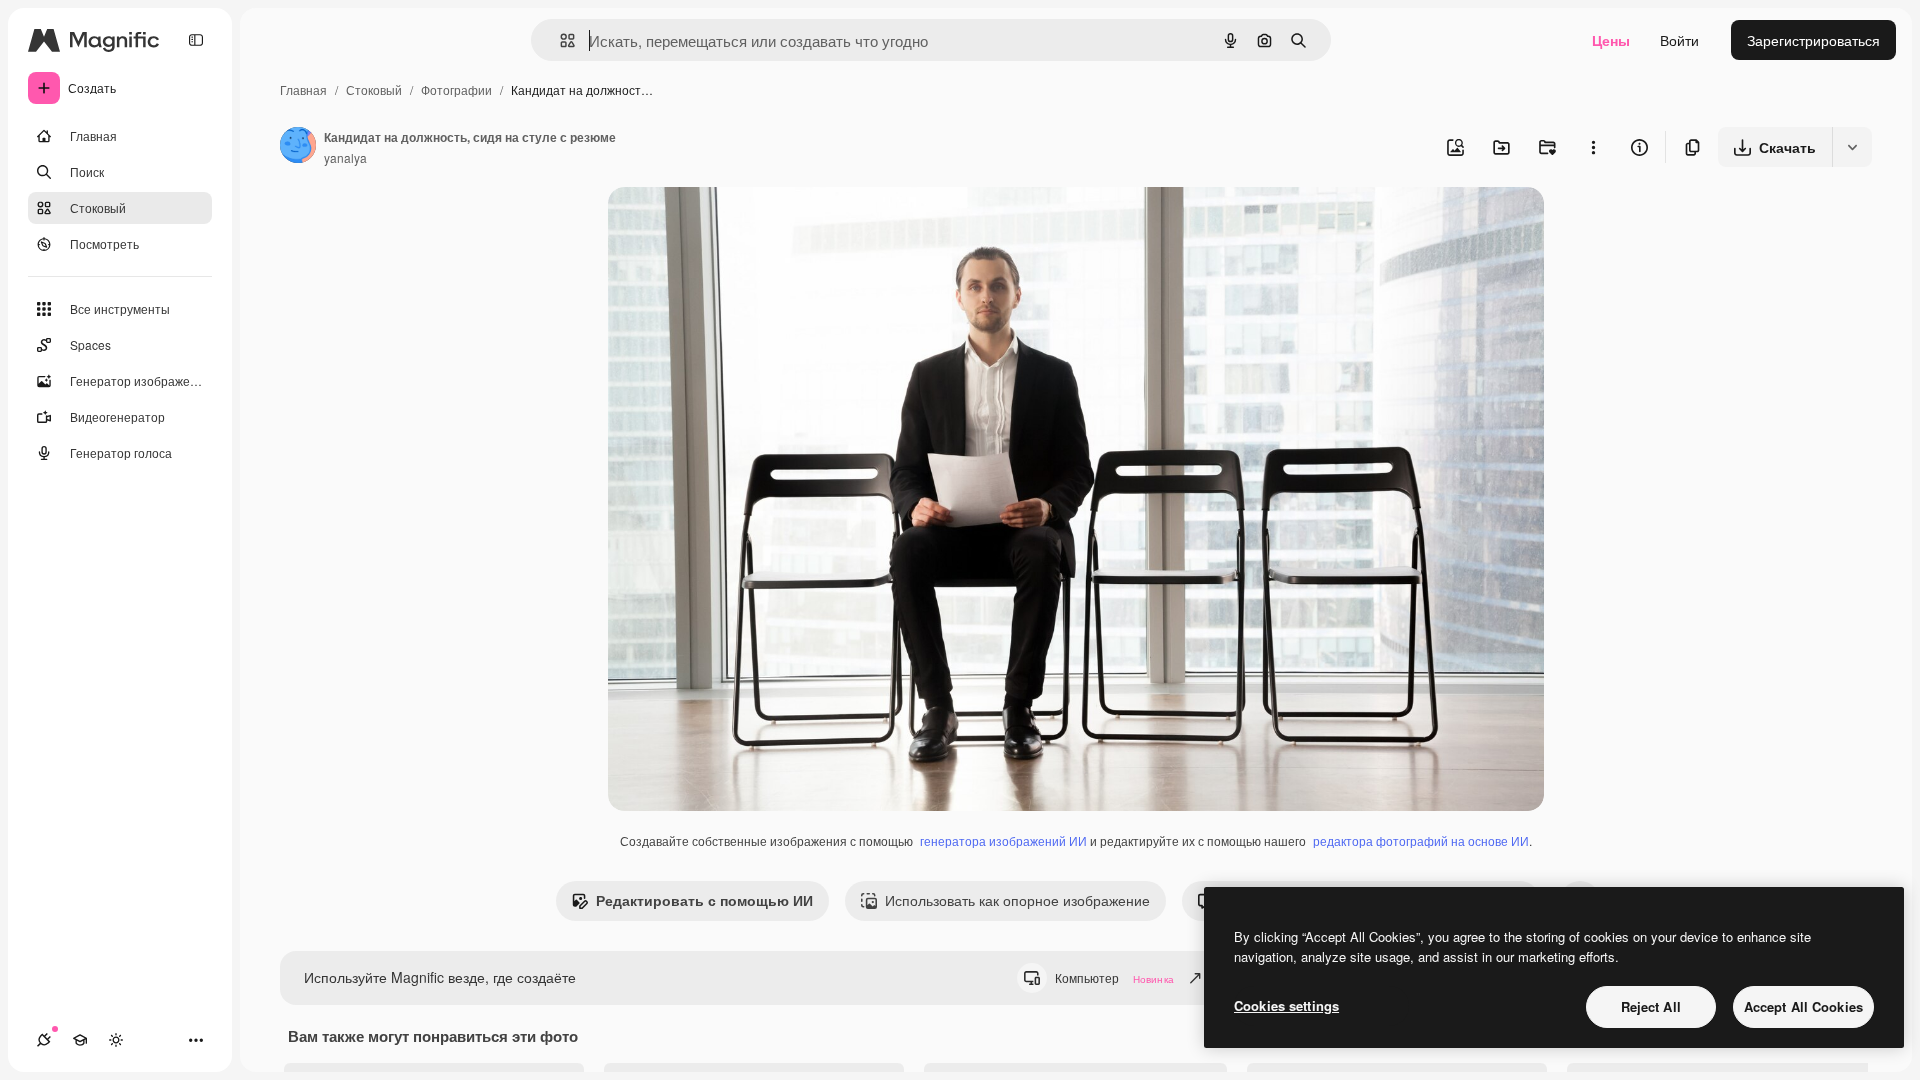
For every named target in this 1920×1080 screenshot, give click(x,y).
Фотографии (456, 89)
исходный (742, 225)
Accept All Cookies (1803, 1006)
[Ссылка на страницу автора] (298, 147)
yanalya (345, 157)
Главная (303, 89)
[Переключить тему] (116, 1040)
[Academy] (80, 1040)
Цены (1611, 40)
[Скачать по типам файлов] (1852, 147)
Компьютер (1114, 977)
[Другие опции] (1593, 147)
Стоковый (374, 89)
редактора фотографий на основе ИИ (1421, 840)
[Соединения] (44, 1040)
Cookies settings (1286, 1005)
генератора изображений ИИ (1003, 840)
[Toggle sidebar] (196, 40)
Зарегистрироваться (1813, 40)
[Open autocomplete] (559, 40)
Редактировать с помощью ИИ (704, 900)
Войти (1679, 40)
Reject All (1651, 1006)
